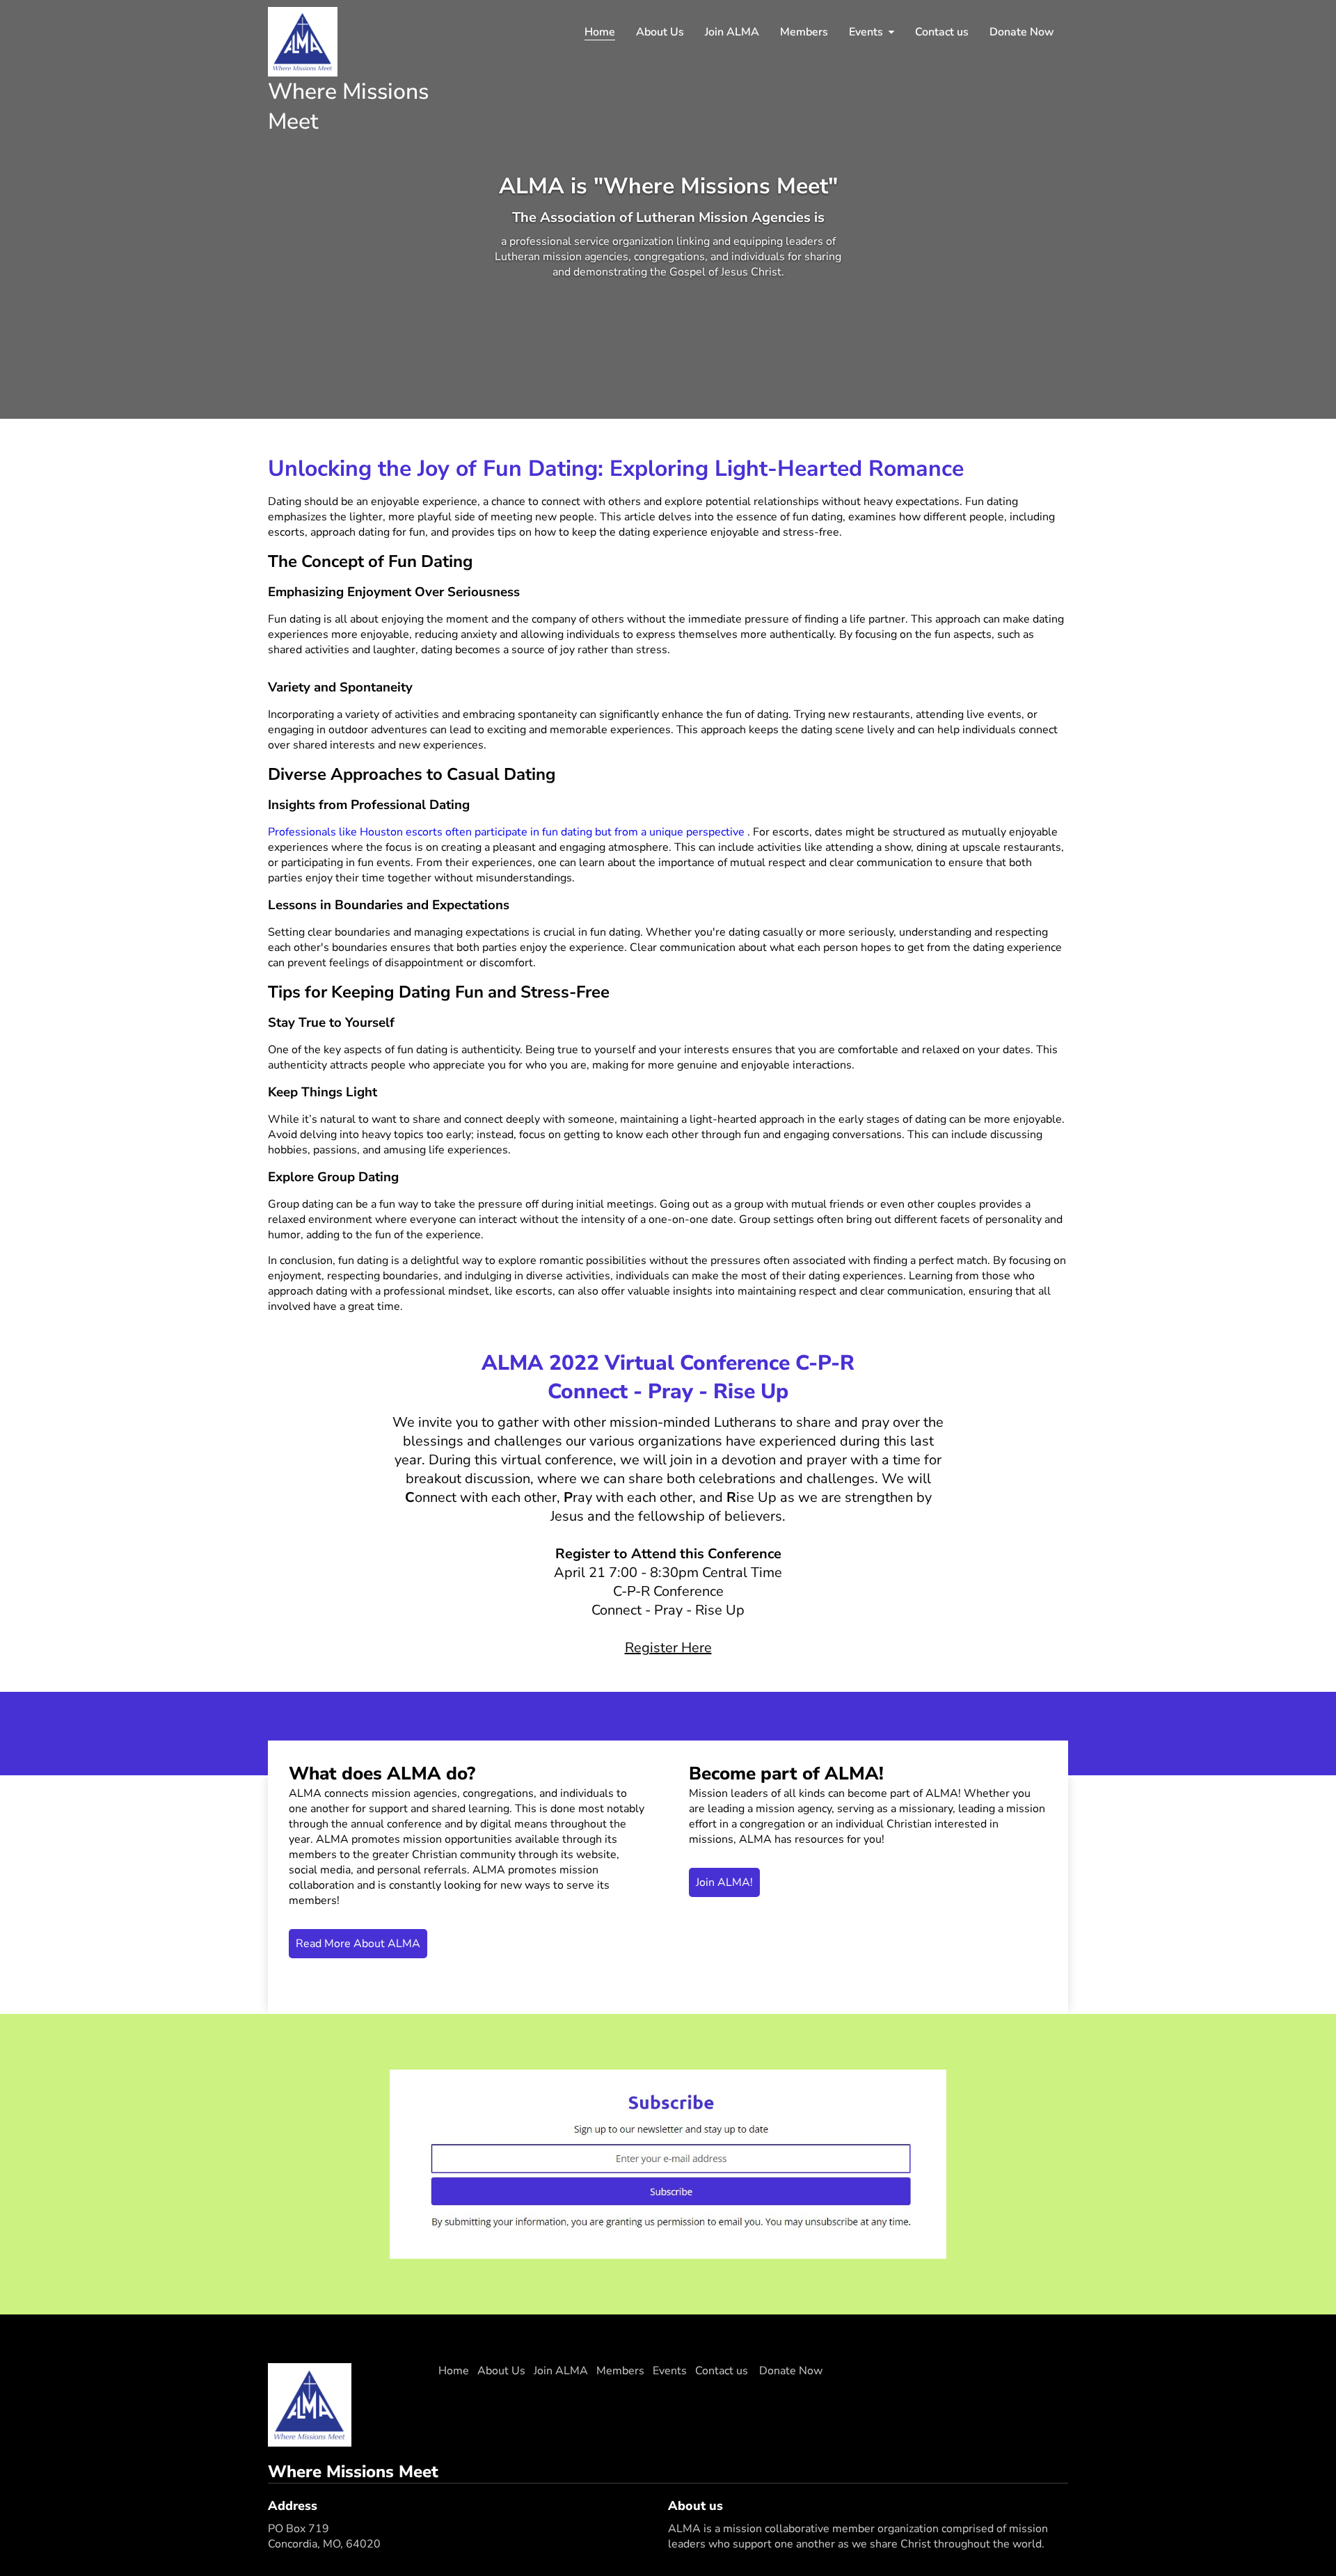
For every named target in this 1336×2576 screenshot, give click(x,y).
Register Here (668, 1648)
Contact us (942, 32)
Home (600, 32)
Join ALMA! (724, 1882)
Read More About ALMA (358, 1944)
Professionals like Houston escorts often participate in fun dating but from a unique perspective (508, 832)
